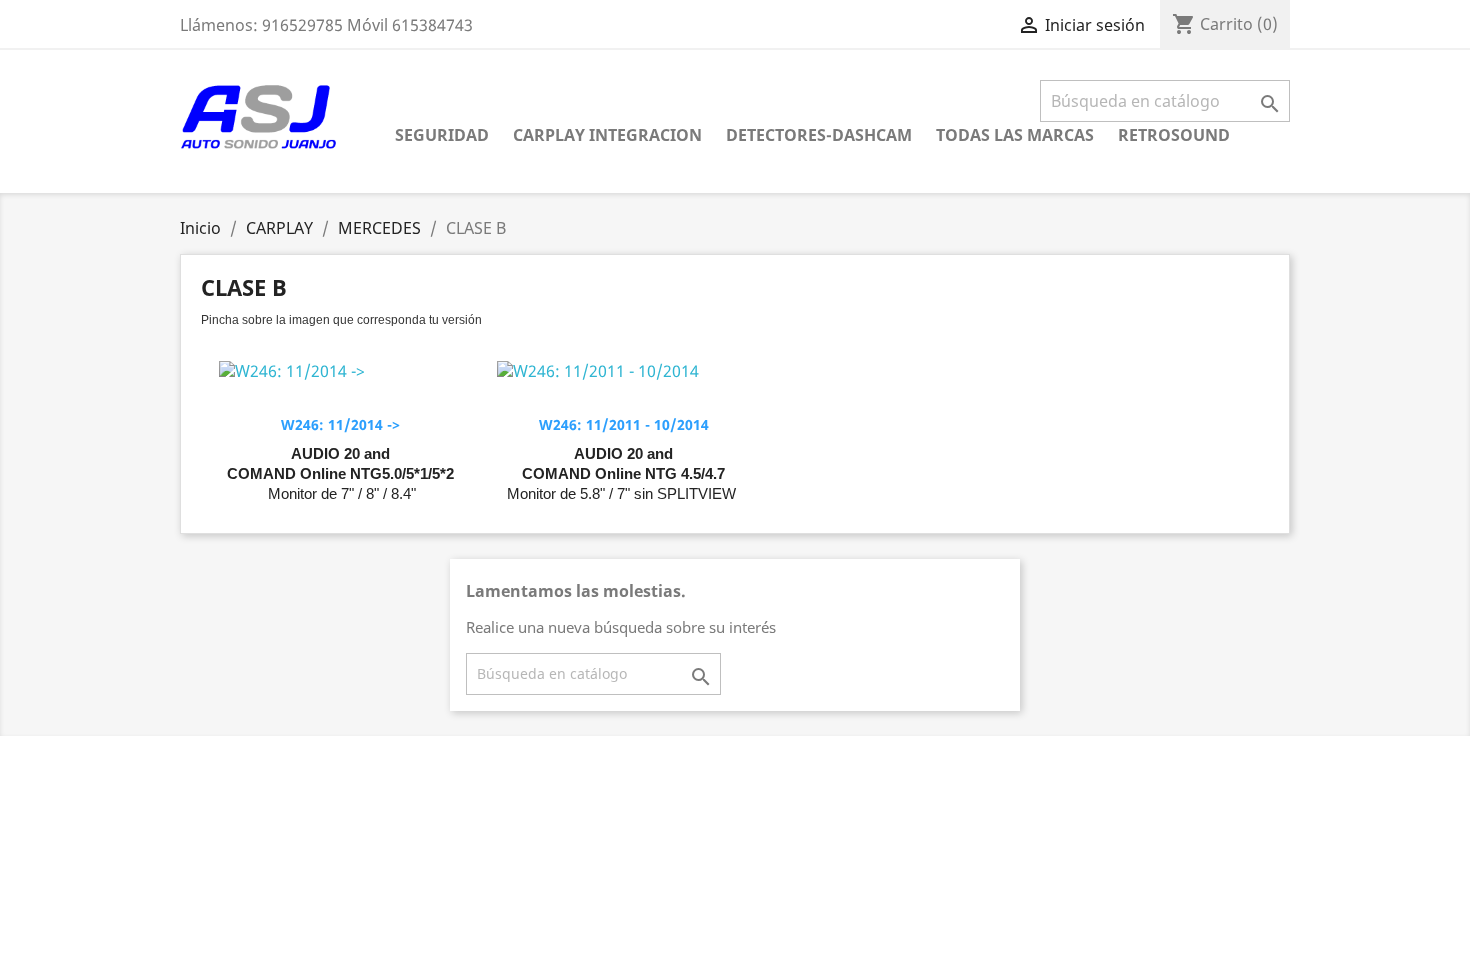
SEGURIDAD (442, 135)
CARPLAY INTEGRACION (607, 135)
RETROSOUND (1174, 135)
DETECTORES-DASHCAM (819, 135)
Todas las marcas (1015, 135)
